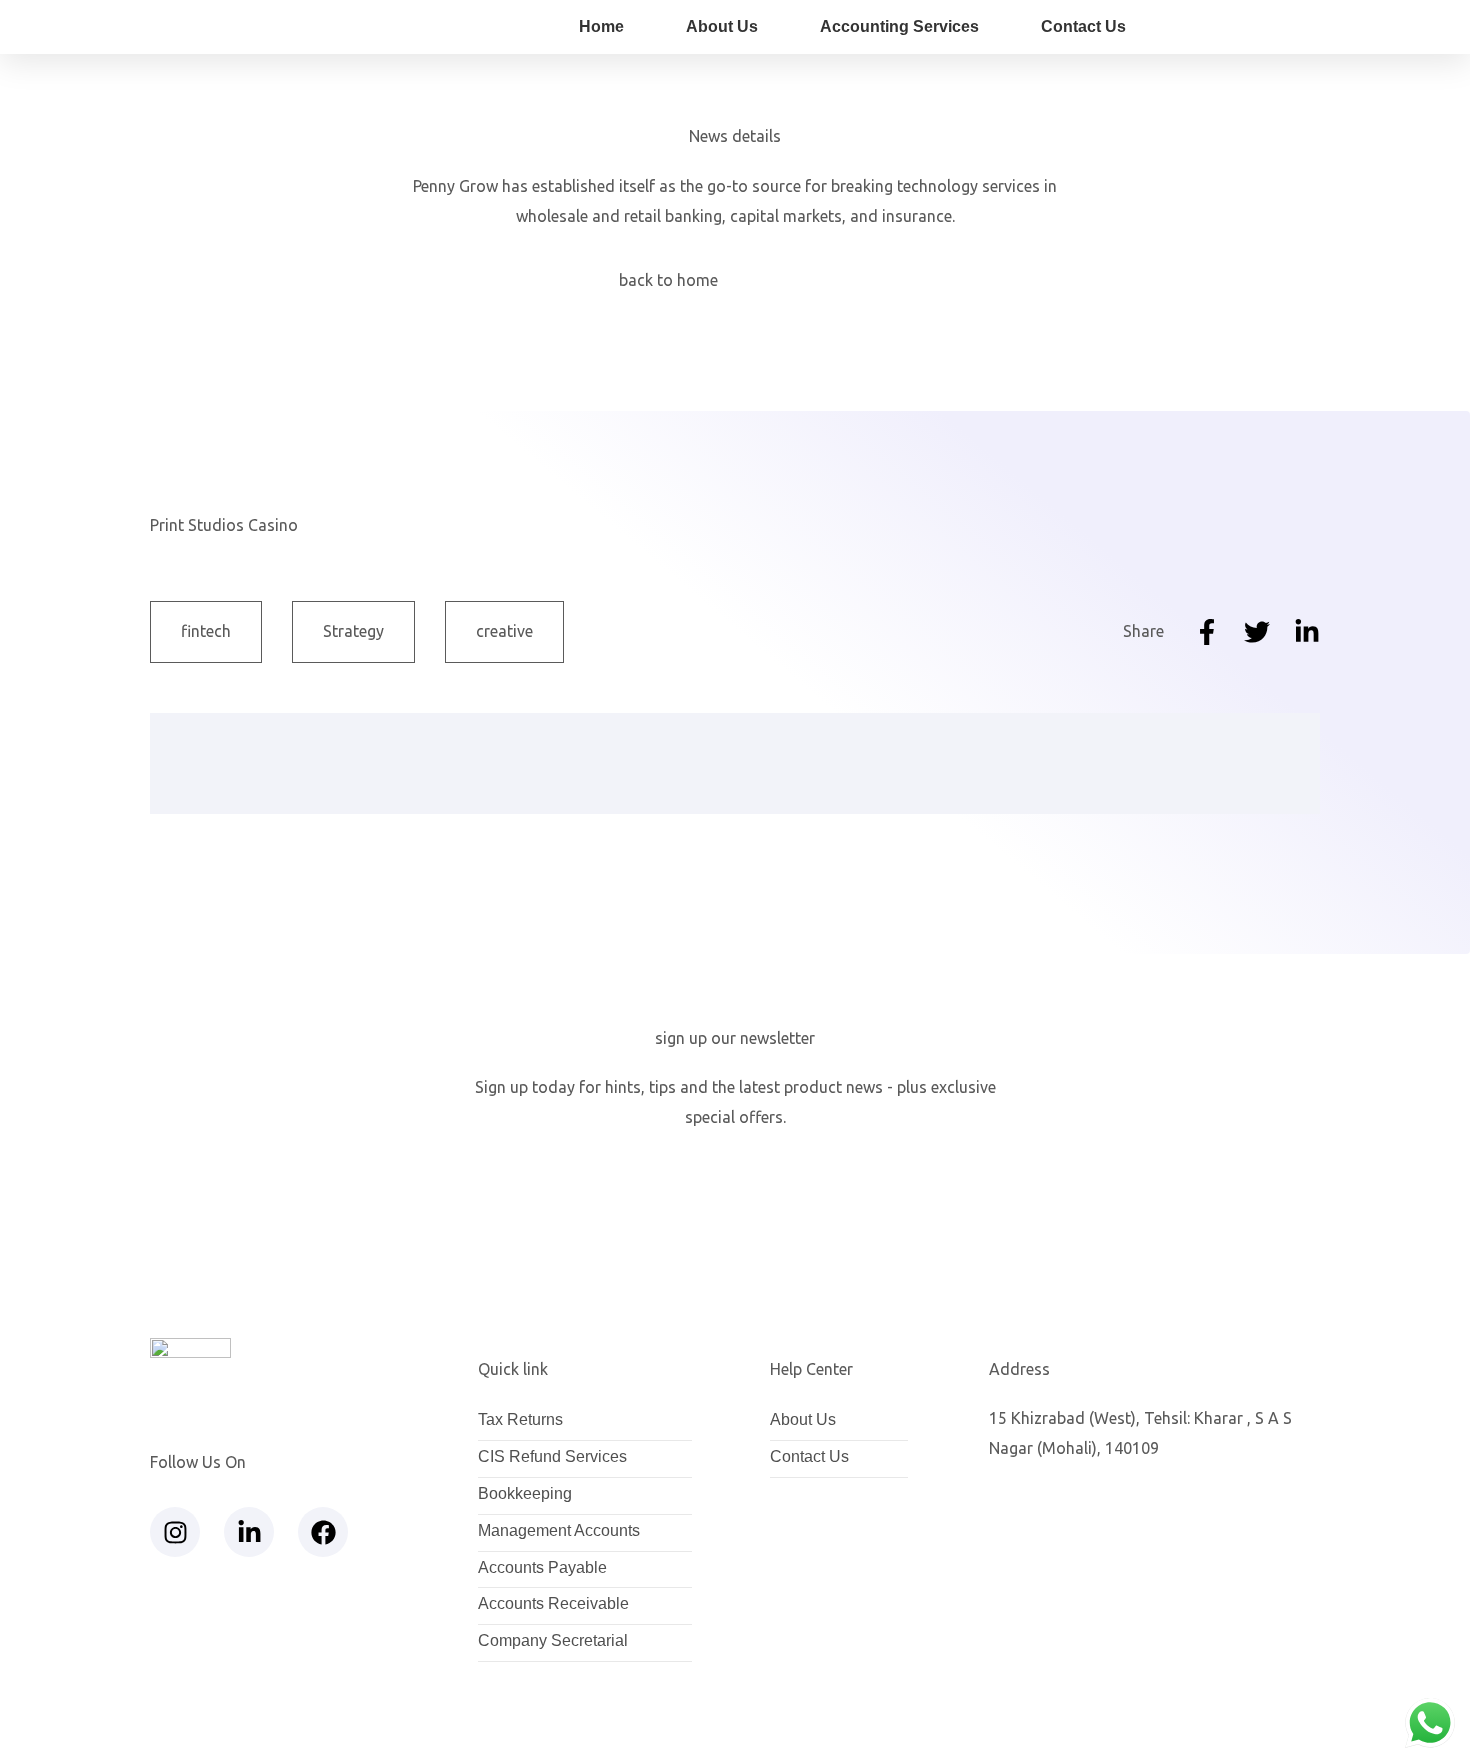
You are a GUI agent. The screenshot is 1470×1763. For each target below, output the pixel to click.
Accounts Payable (542, 1568)
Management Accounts (559, 1531)
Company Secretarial (553, 1641)
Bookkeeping (525, 1494)
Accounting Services (899, 26)
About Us (722, 26)
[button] (353, 632)
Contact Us (1083, 26)
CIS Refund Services (552, 1457)
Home (601, 26)
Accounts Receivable (553, 1604)
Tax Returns (520, 1420)
